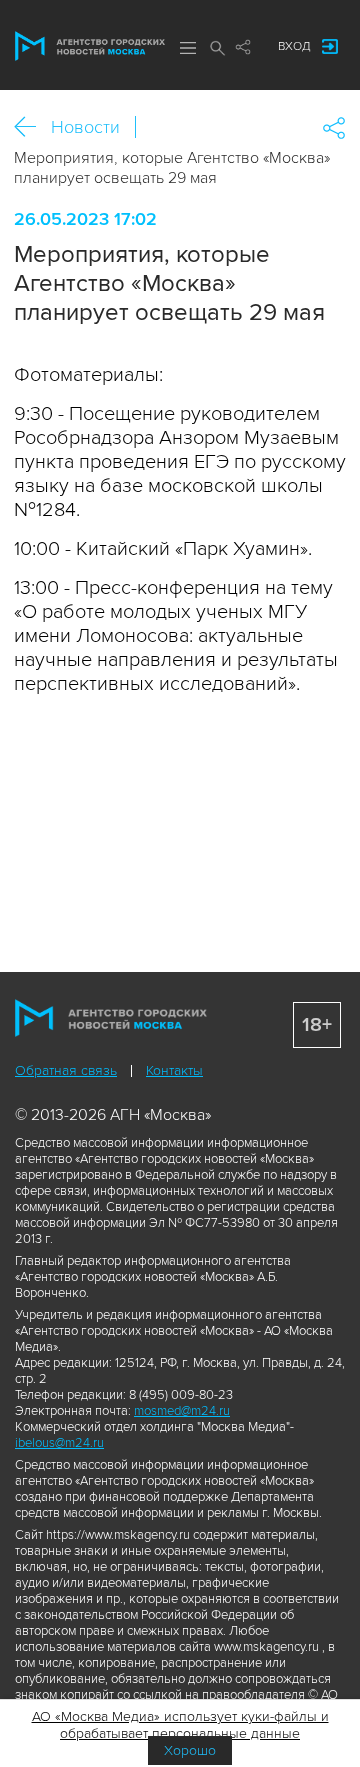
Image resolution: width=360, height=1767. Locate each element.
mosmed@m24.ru (182, 1411)
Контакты (174, 1070)
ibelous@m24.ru (59, 1443)
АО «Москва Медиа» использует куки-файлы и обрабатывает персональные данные (180, 1725)
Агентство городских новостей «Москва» (90, 46)
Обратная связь (66, 1070)
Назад (32, 127)
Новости (85, 127)
